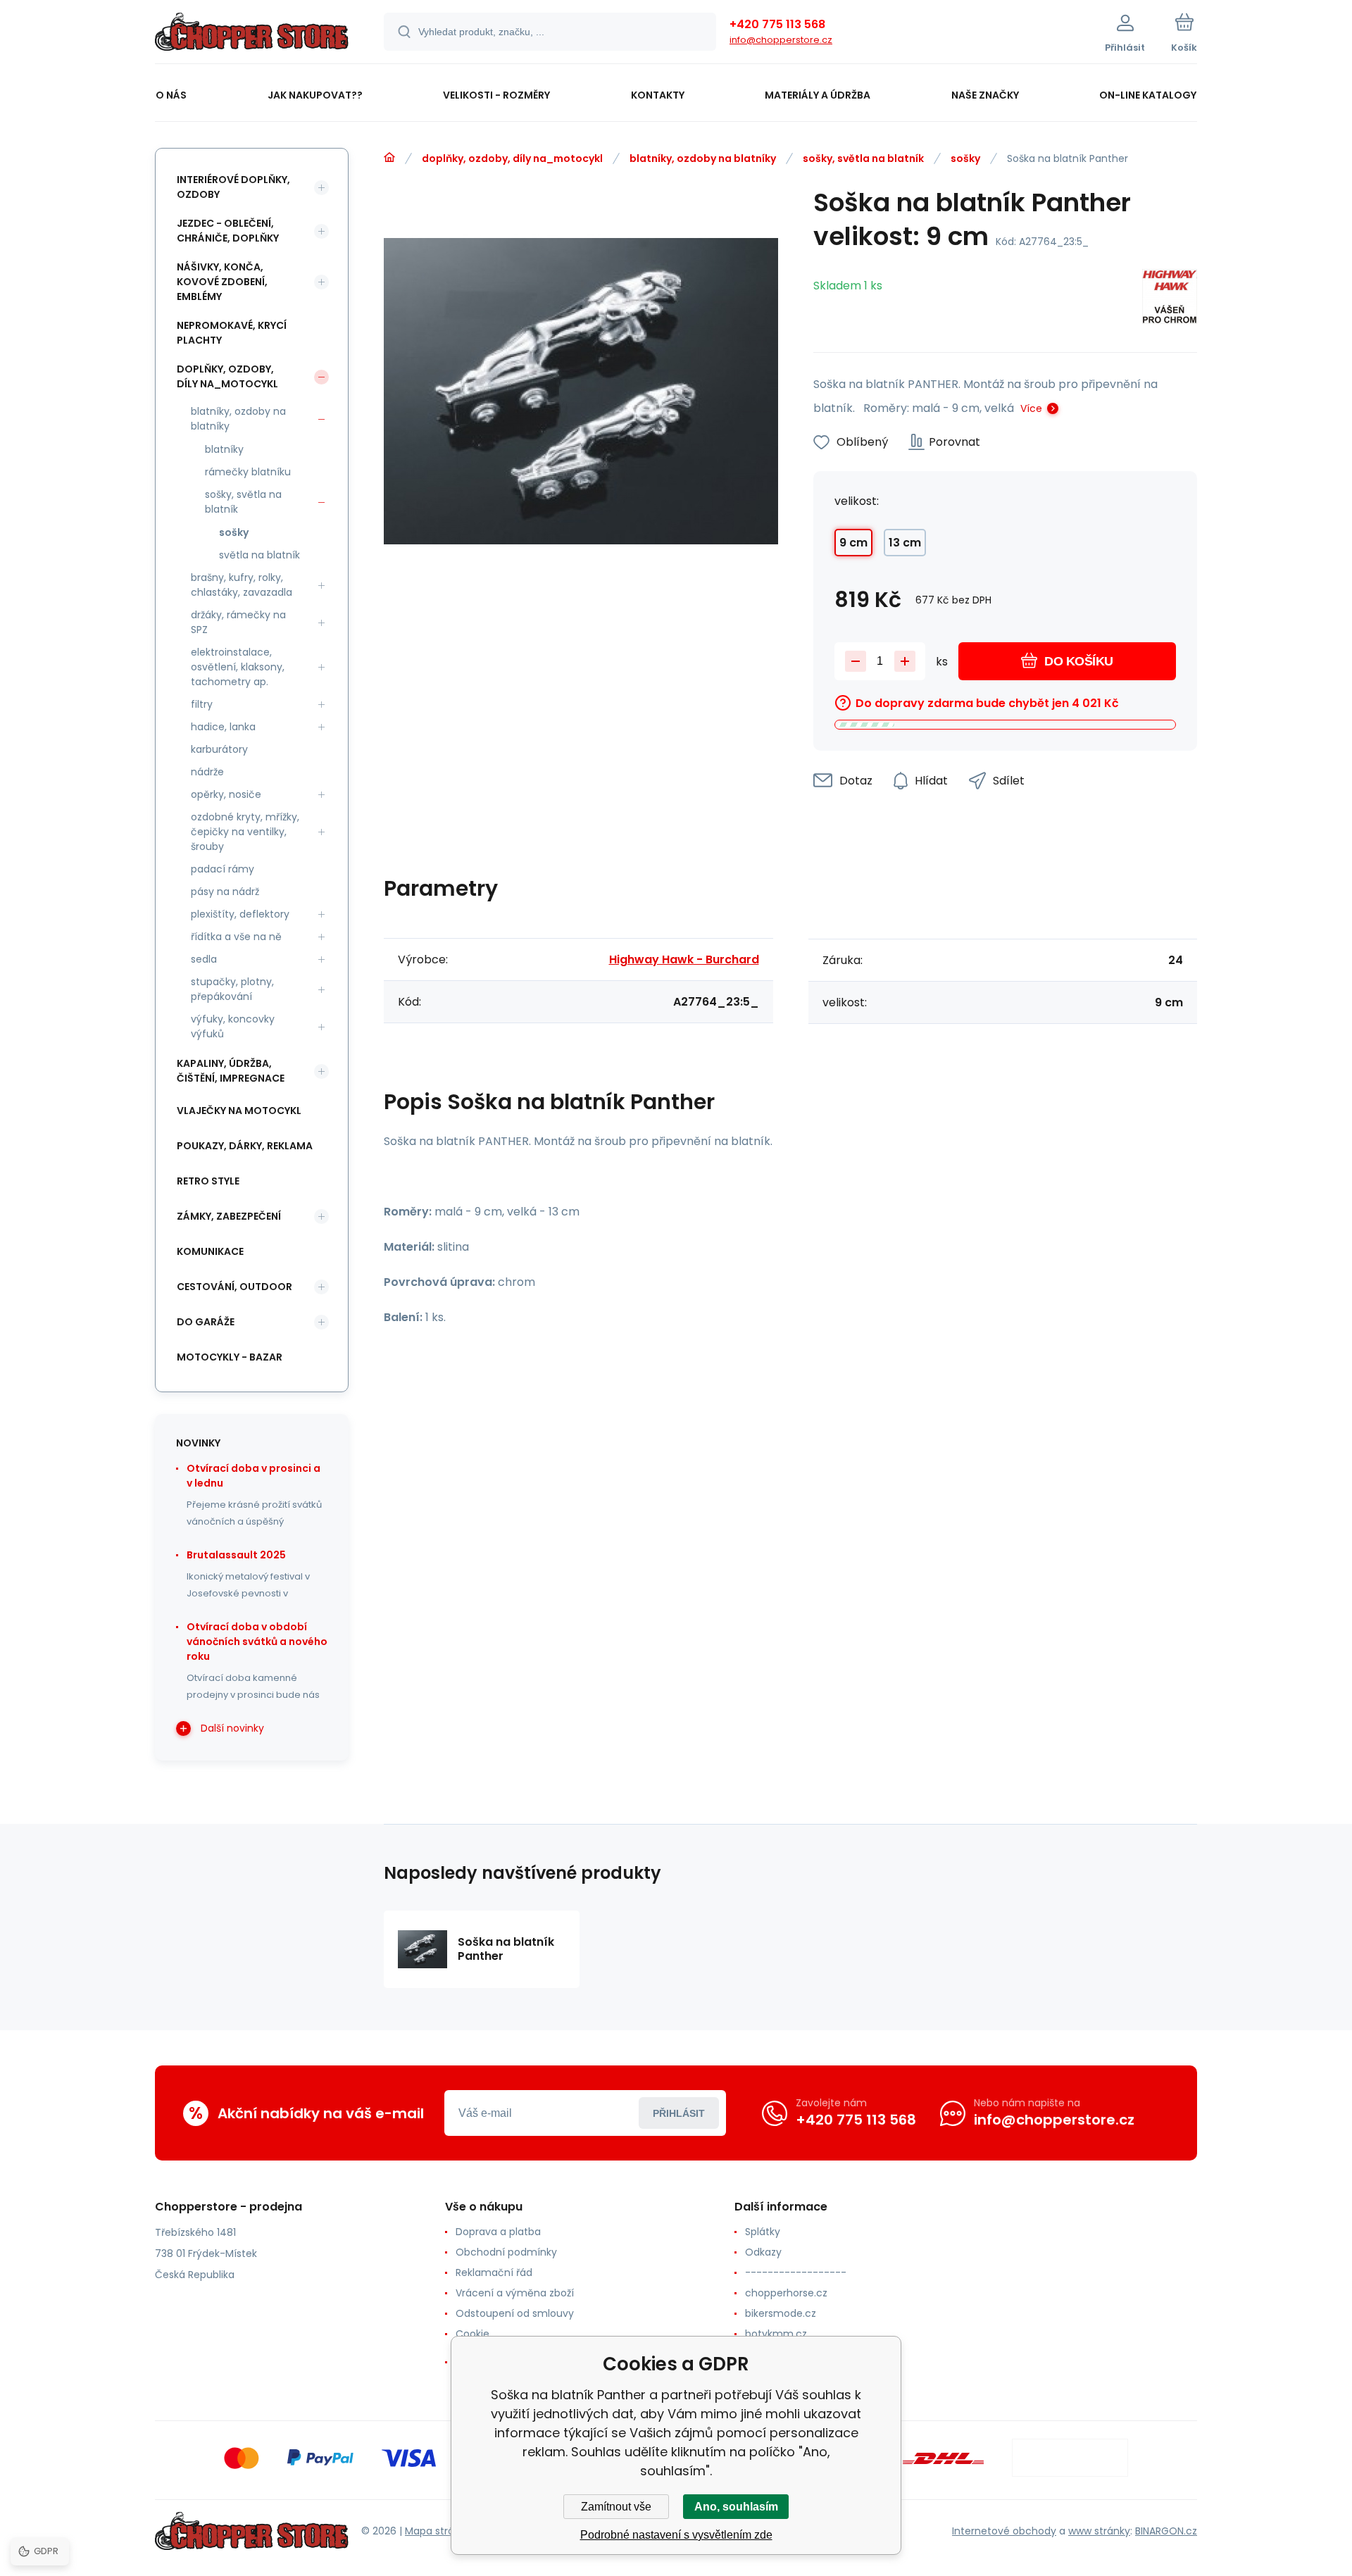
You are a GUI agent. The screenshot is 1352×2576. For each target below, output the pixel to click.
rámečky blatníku (248, 472)
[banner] (252, 34)
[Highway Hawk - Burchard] (1170, 299)
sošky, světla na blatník (863, 158)
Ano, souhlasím (736, 2507)
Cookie (472, 2334)
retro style (208, 1181)
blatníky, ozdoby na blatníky (703, 158)
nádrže (207, 772)
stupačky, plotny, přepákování (232, 989)
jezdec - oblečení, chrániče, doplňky (228, 231)
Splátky (763, 2232)
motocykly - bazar (230, 1357)
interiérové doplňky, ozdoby (233, 187)
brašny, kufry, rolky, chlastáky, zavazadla (242, 585)
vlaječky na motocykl (239, 1111)
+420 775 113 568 (777, 24)
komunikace (210, 1251)
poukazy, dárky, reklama (245, 1146)
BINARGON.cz (1166, 2531)
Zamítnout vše (616, 2507)
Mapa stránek (438, 2531)
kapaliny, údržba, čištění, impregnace (231, 1071)
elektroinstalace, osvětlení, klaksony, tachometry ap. (238, 667)
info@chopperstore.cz (781, 40)
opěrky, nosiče (226, 794)
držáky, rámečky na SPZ (238, 622)
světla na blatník (259, 555)
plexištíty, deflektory (240, 914)
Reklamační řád (494, 2272)
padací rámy (223, 869)
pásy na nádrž (225, 892)
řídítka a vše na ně (236, 937)
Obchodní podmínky (506, 2252)
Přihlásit (679, 2113)
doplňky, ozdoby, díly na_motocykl (512, 158)
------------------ (796, 2272)
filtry (202, 704)
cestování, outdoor (234, 1287)
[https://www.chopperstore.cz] (389, 158)
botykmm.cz (776, 2334)
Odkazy (763, 2252)
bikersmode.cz (781, 2313)
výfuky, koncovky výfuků (233, 1026)
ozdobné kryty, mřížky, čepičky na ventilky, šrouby (245, 832)
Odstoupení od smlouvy (515, 2313)
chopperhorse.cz (786, 2293)
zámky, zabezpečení (229, 1216)
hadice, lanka (223, 727)
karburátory (219, 749)
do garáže (206, 1322)
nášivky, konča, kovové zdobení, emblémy (222, 282)
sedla (204, 959)
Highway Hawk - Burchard (684, 959)
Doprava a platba (498, 2232)
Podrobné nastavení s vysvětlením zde (676, 2535)
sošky (965, 158)
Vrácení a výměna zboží (515, 2293)
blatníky (224, 449)
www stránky (1099, 2531)
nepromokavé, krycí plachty (232, 333)
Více (1031, 408)
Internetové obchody (1004, 2531)
